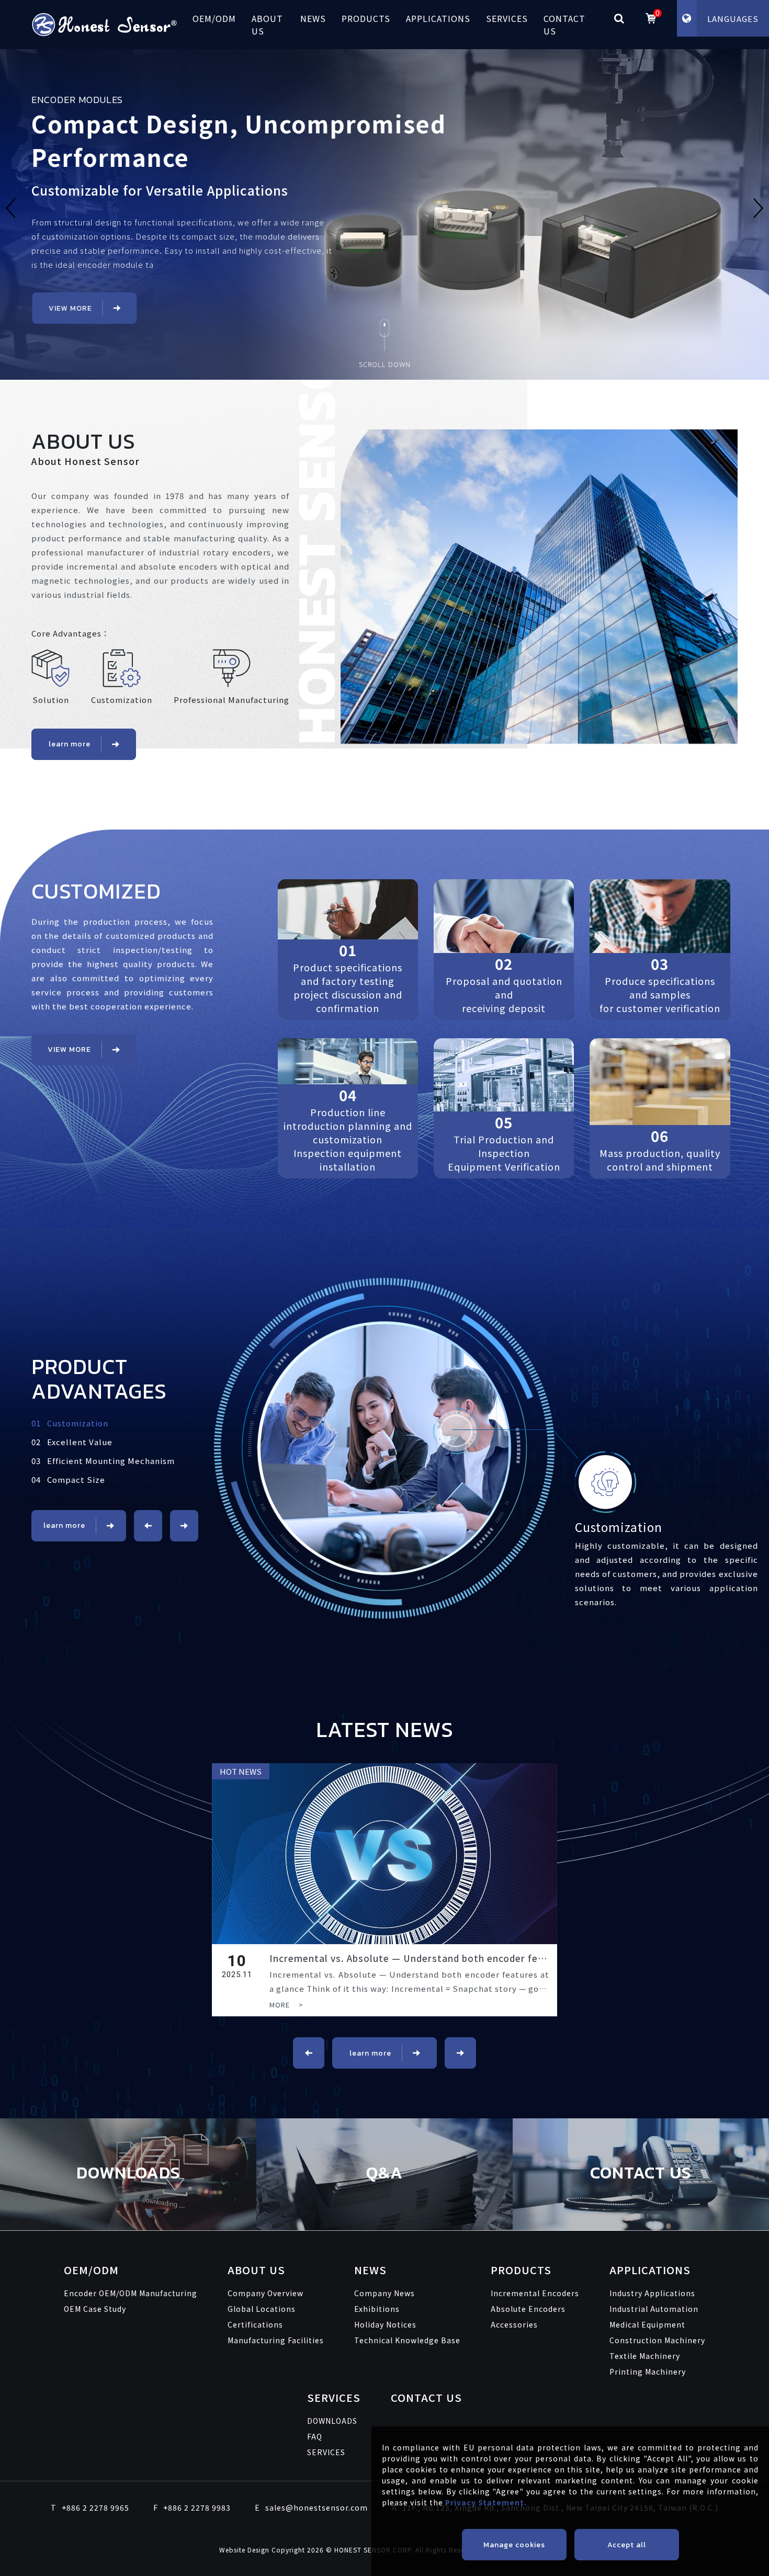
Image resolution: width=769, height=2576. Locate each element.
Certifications (255, 2324)
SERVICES (507, 18)
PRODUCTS (366, 18)
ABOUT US (267, 25)
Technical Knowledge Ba (407, 2340)
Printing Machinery (648, 2371)
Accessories (514, 2324)
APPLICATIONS (438, 18)
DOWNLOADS (332, 2421)
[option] (384, 208)
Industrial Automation (654, 2309)
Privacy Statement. (486, 2502)
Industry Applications (652, 2293)
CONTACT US (564, 25)
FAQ (315, 2436)
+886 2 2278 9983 (192, 2507)
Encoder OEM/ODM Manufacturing (131, 2293)
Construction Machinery (657, 2340)
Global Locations (262, 2309)
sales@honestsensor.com (311, 2507)
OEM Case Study (95, 2309)
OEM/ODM (214, 18)
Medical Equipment (647, 2324)
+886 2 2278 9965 (90, 2507)
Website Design (245, 2550)
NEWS (313, 18)
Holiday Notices (385, 2324)
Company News (384, 2293)
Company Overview (265, 2293)
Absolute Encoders (528, 2309)
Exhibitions (377, 2309)
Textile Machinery (645, 2356)
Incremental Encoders (535, 2293)
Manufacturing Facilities (276, 2340)
